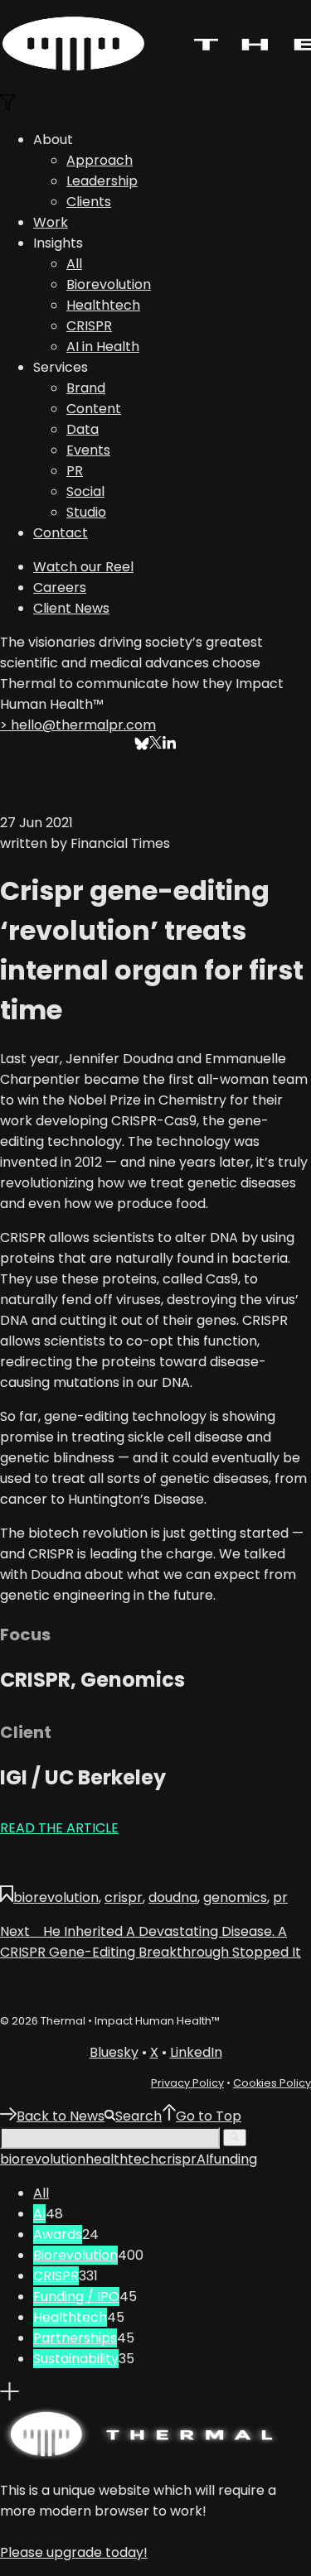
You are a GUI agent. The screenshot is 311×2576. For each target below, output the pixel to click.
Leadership (102, 181)
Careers (60, 587)
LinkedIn (196, 2052)
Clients (89, 202)
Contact (61, 533)
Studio (86, 512)
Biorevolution (109, 284)
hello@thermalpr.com (78, 725)
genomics (235, 1897)
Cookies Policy (272, 2083)
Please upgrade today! (74, 2552)
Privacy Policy (187, 2083)
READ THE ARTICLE (59, 1828)
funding (233, 2159)
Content (94, 409)
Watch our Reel (83, 567)
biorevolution (56, 1897)
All (74, 264)
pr (280, 1897)
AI (203, 2159)
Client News (71, 608)
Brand (86, 388)
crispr (124, 1897)
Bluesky (114, 2052)
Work (51, 222)
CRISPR (89, 326)
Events (88, 450)
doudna (173, 1897)
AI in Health (103, 347)
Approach (100, 160)
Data (83, 429)
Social (85, 491)
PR (75, 471)
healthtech (122, 2159)
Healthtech (103, 305)
